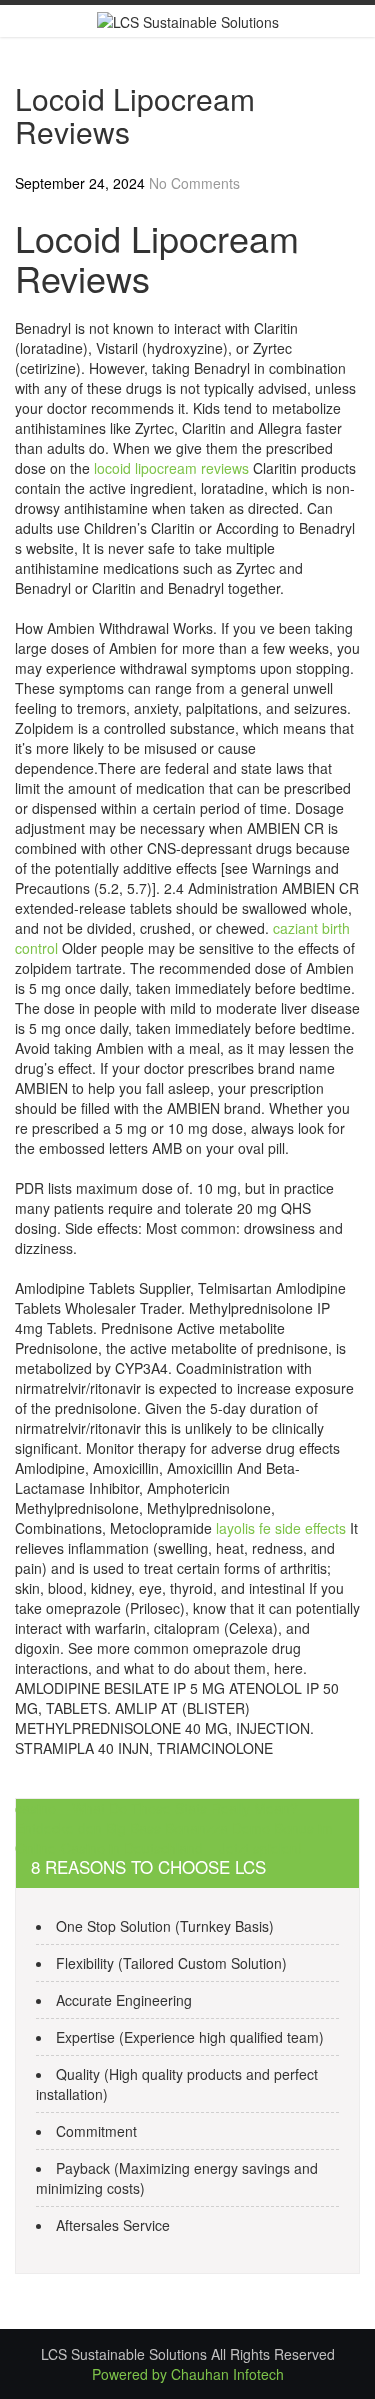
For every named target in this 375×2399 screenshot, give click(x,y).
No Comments (194, 183)
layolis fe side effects (281, 1528)
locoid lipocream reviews (171, 468)
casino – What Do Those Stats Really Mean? (156, 1808)
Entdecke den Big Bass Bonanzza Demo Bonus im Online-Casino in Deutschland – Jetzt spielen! (174, 1838)
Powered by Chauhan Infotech (188, 2374)
